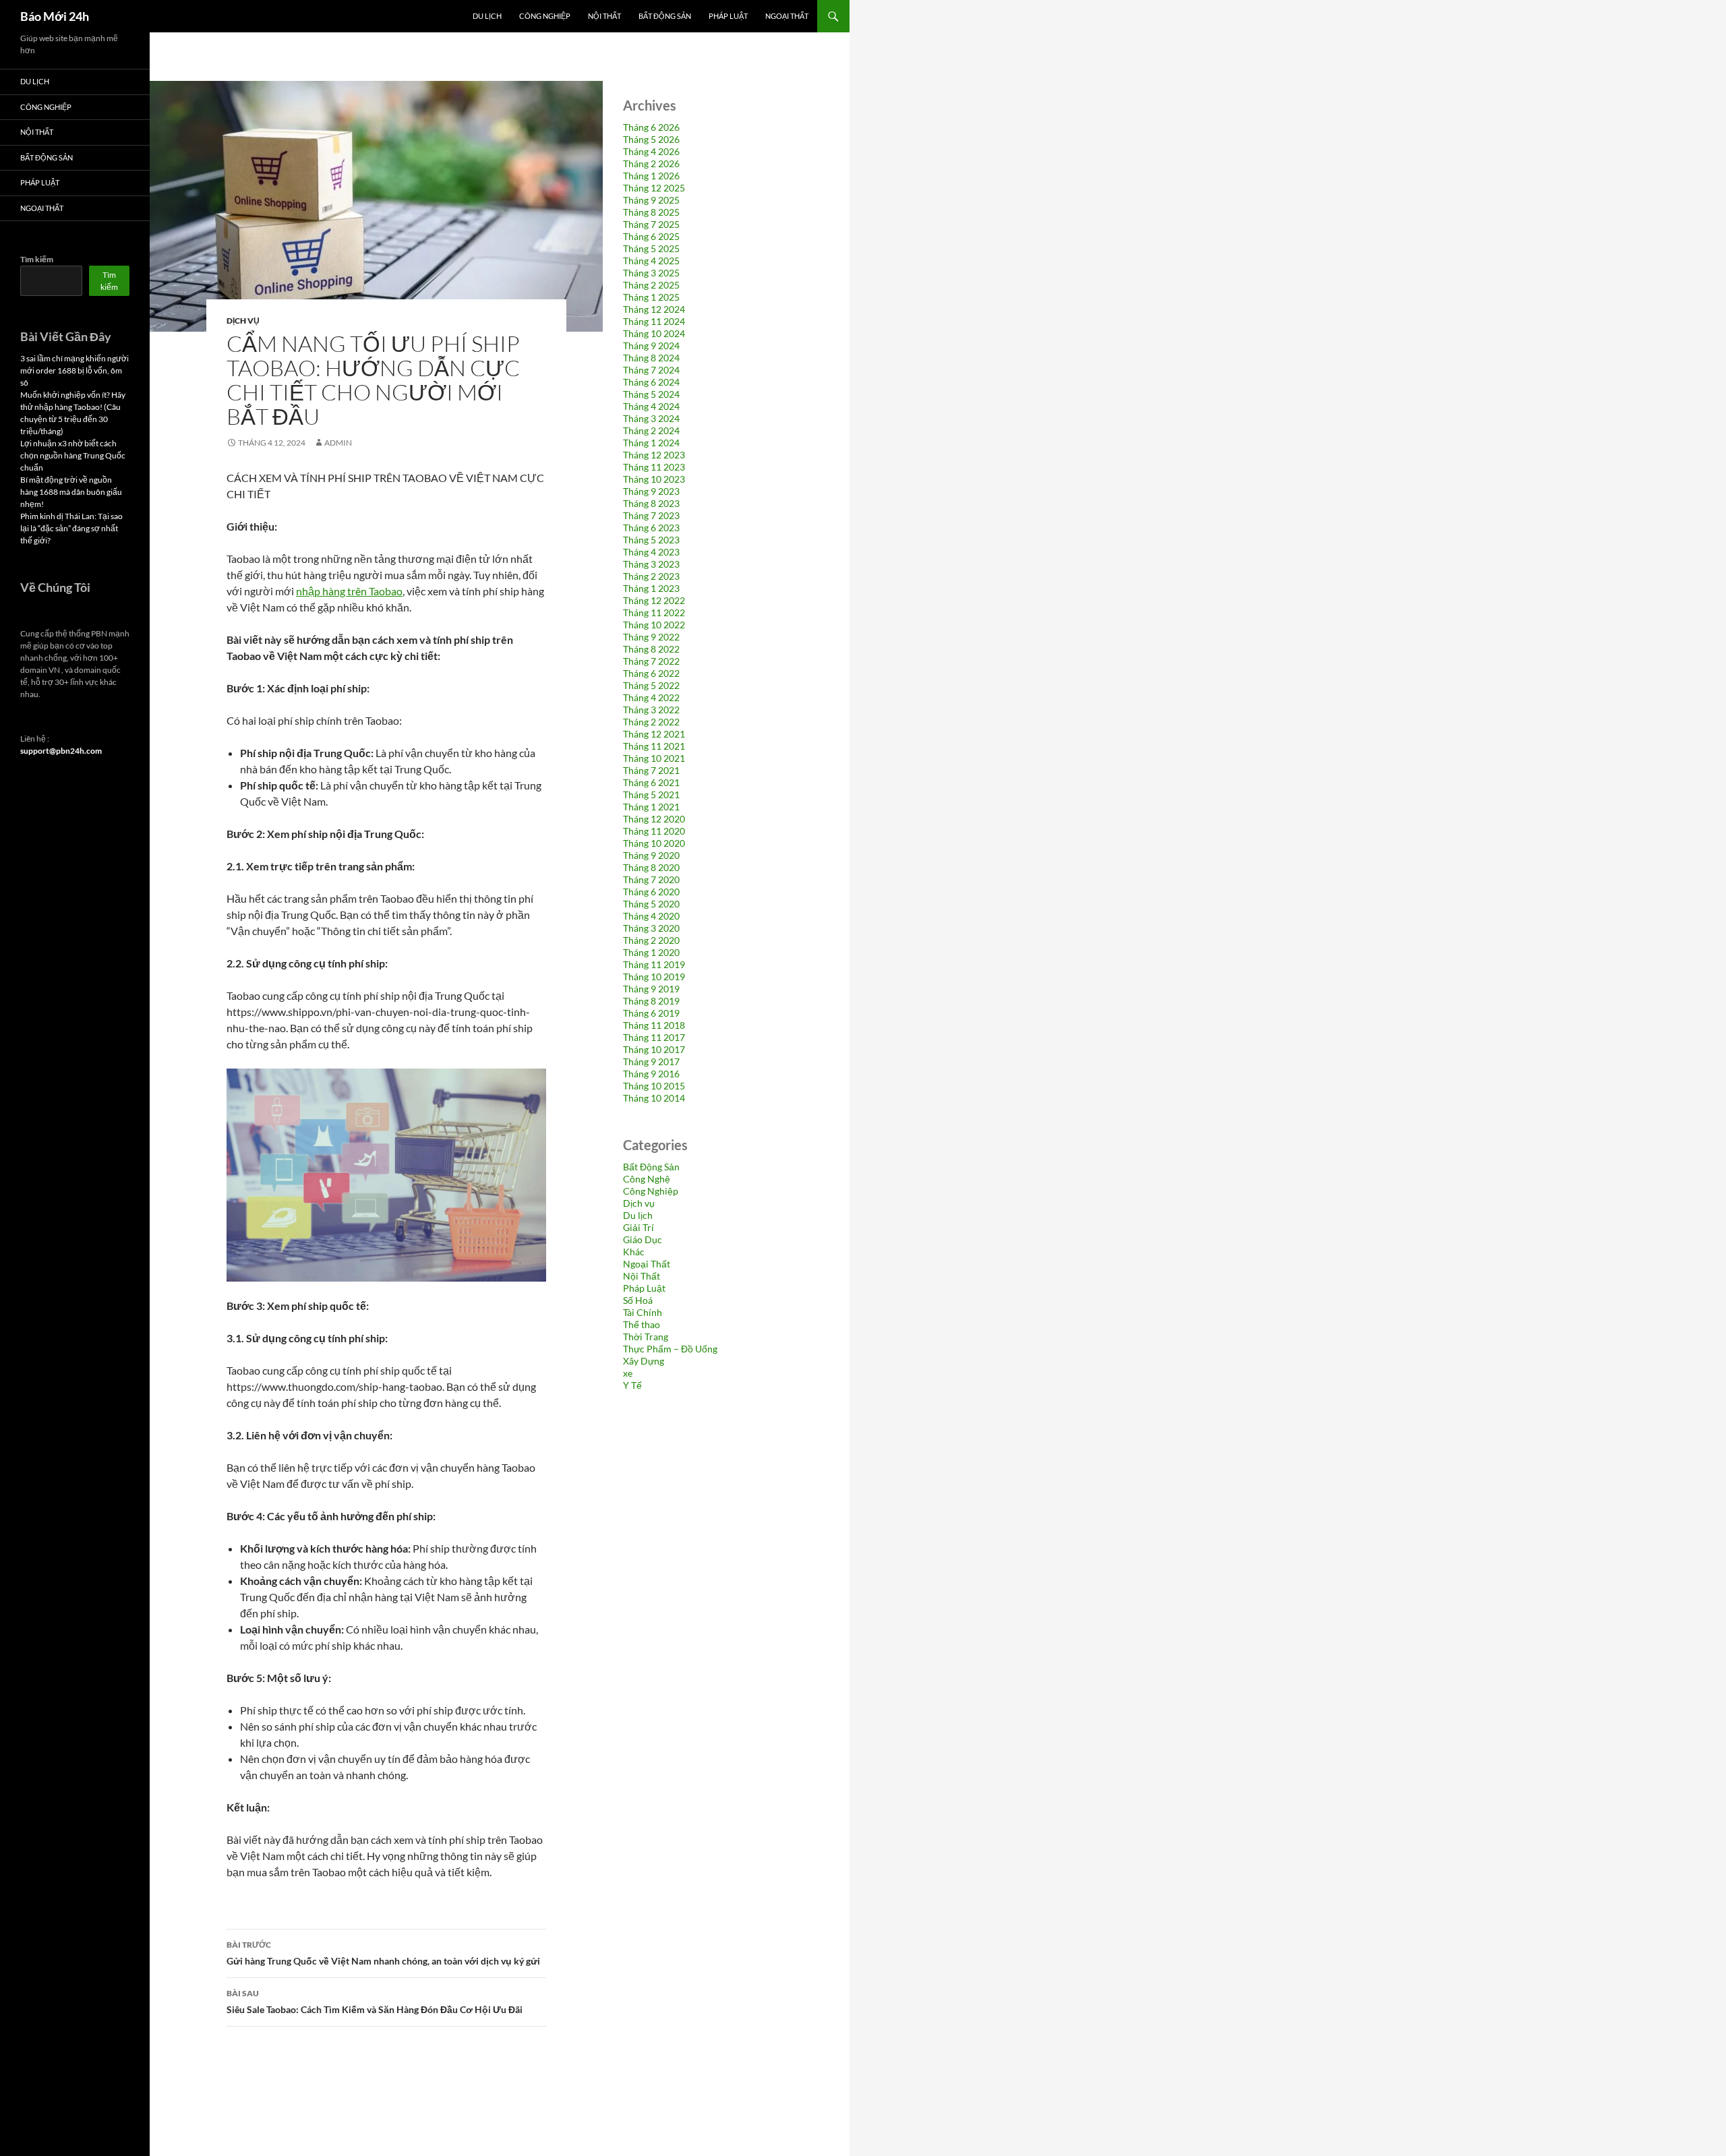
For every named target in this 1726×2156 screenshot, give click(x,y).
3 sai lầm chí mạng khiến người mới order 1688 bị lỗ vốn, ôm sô (75, 370)
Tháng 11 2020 (654, 831)
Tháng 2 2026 (651, 163)
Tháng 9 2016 (651, 1074)
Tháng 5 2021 (651, 795)
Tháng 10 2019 (654, 977)
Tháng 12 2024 (654, 309)
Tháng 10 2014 (654, 1098)
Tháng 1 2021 (651, 807)
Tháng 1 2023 (651, 588)
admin (338, 443)
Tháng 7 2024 (651, 370)
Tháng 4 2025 (651, 261)
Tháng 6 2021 (651, 782)
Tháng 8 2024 (651, 358)
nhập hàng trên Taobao (349, 591)
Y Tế (632, 1385)
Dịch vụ (243, 321)
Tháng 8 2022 (651, 649)
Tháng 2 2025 (651, 285)
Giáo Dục (643, 1239)
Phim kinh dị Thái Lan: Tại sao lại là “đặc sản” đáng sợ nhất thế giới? (71, 528)
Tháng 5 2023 (651, 540)
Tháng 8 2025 (651, 212)
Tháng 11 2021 (654, 746)
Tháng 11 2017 (654, 1037)
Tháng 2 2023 (651, 576)
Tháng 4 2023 (651, 552)
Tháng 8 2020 (651, 867)
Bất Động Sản (665, 16)
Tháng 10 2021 (654, 758)
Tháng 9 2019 (651, 989)
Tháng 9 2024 (651, 346)
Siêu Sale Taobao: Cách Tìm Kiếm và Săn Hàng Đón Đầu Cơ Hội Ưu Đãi (375, 2002)
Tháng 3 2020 (651, 928)
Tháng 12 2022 (654, 600)
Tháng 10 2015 (654, 1086)
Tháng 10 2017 (654, 1049)
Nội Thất (604, 16)
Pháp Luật (728, 16)
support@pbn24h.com (61, 751)
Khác (634, 1252)
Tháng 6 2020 (651, 892)
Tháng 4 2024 (651, 406)
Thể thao (642, 1324)
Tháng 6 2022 (651, 673)
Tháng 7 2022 (651, 661)
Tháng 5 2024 (651, 394)
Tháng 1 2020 (651, 952)
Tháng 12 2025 (654, 188)
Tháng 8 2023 (651, 503)
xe (628, 1373)
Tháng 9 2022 (651, 637)
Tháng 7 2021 (651, 770)
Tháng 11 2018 (654, 1025)
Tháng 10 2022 (654, 625)
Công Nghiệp (545, 16)
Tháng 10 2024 (654, 333)
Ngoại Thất (787, 16)
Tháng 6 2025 (651, 236)
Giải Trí (638, 1227)
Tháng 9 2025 (651, 200)
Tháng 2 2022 (651, 722)
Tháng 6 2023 (651, 528)
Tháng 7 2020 (651, 879)
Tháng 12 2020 (654, 819)
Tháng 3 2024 (651, 418)
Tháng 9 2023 (651, 491)
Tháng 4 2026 (651, 151)
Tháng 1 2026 (651, 176)
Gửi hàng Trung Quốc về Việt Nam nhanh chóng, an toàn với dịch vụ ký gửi (383, 1953)
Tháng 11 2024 (654, 321)
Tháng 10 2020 (654, 843)
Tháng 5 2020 (651, 904)
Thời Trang (646, 1337)
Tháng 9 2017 (651, 1061)
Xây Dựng (644, 1361)
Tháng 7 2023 (651, 515)
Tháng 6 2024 (651, 382)
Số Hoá (638, 1300)
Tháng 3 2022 (651, 710)
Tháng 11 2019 (654, 964)
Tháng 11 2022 (654, 612)
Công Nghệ (647, 1179)
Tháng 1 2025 (651, 297)
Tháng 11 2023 (654, 467)
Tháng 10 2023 (654, 479)
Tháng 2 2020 (651, 940)
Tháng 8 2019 (651, 1001)
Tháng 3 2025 (651, 273)
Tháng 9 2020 (651, 855)
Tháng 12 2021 (654, 734)
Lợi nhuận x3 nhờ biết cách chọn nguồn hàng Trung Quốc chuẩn (73, 455)
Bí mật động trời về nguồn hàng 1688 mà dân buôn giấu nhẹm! (71, 492)
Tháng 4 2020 (651, 916)
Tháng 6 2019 (651, 1013)
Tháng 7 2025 (651, 224)
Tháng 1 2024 (651, 443)
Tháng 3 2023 (651, 564)
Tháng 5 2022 (651, 685)
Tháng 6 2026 (651, 127)
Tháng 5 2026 (651, 139)
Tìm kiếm (37, 259)
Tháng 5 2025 (651, 248)
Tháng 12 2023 (654, 455)
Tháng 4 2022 (651, 697)
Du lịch (487, 16)
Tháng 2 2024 (651, 430)
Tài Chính (643, 1312)
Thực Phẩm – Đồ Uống (670, 1349)
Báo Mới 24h (55, 16)
